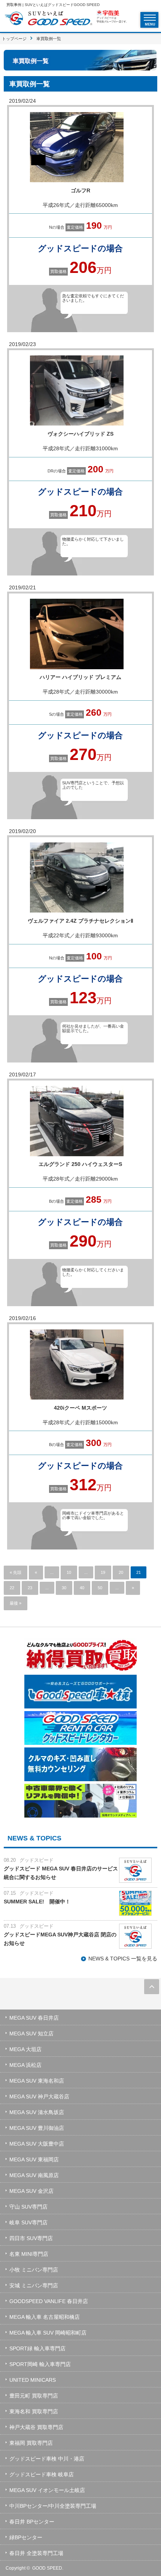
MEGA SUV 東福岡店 (34, 2159)
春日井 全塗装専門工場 (36, 2553)
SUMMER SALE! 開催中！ (37, 1902)
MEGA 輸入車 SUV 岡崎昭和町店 (48, 2333)
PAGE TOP (152, 1987)
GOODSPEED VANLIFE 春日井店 (49, 2301)
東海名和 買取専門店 (34, 2411)
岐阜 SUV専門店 (28, 2222)
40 (82, 1588)
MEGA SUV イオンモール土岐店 (47, 2490)
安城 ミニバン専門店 (34, 2285)
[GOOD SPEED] (48, 19)
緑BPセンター (26, 2537)
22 (12, 1588)
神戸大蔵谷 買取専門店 (36, 2427)
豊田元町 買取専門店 (34, 2396)
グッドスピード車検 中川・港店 (47, 2459)
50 (100, 1588)
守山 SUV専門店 (28, 2207)
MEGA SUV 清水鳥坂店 (37, 2112)
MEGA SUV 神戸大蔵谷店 (39, 2096)
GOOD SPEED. (48, 2568)
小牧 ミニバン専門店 (34, 2270)
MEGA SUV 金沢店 (31, 2191)
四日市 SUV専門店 (31, 2238)
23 (30, 1588)
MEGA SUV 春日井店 (34, 2018)
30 (64, 1588)
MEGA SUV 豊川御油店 (37, 2128)
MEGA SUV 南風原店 (34, 2175)
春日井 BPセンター (32, 2522)
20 (121, 1572)
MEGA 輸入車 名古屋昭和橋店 (45, 2317)
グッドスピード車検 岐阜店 (42, 2474)
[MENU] (150, 18)
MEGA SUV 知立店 (31, 2034)
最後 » (16, 1603)
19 (103, 1572)
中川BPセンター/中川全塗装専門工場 (53, 2506)
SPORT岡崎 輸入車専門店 (40, 2364)
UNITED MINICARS (33, 2380)
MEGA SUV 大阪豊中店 (37, 2144)
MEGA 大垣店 (25, 2049)
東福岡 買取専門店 (31, 2443)
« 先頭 (16, 1572)
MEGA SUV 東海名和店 (37, 2081)
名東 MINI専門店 (29, 2254)
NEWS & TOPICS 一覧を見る (123, 1959)
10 (69, 1572)
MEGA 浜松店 (25, 2065)
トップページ (14, 39)
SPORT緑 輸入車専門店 (37, 2348)
